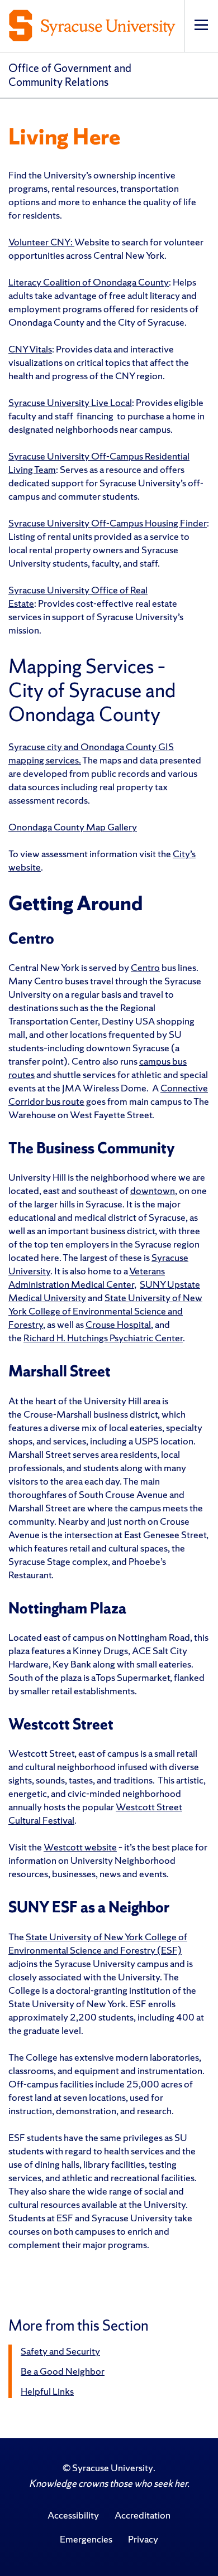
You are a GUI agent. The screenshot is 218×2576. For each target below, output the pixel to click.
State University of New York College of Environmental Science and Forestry (105, 1311)
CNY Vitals (30, 349)
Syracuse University (113, 2468)
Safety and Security (60, 2351)
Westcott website (80, 1847)
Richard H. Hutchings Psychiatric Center (103, 1338)
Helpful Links (47, 2391)
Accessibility (73, 2515)
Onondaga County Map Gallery (73, 827)
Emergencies (86, 2539)
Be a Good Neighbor (63, 2371)
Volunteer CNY (39, 242)
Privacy (143, 2539)
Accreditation (143, 2515)
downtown (153, 1190)
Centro (145, 967)
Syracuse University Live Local (70, 402)
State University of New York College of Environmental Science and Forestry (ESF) (98, 1943)
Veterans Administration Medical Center (87, 1277)
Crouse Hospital (118, 1324)
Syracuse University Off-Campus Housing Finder (108, 523)
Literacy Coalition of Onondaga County (89, 282)
